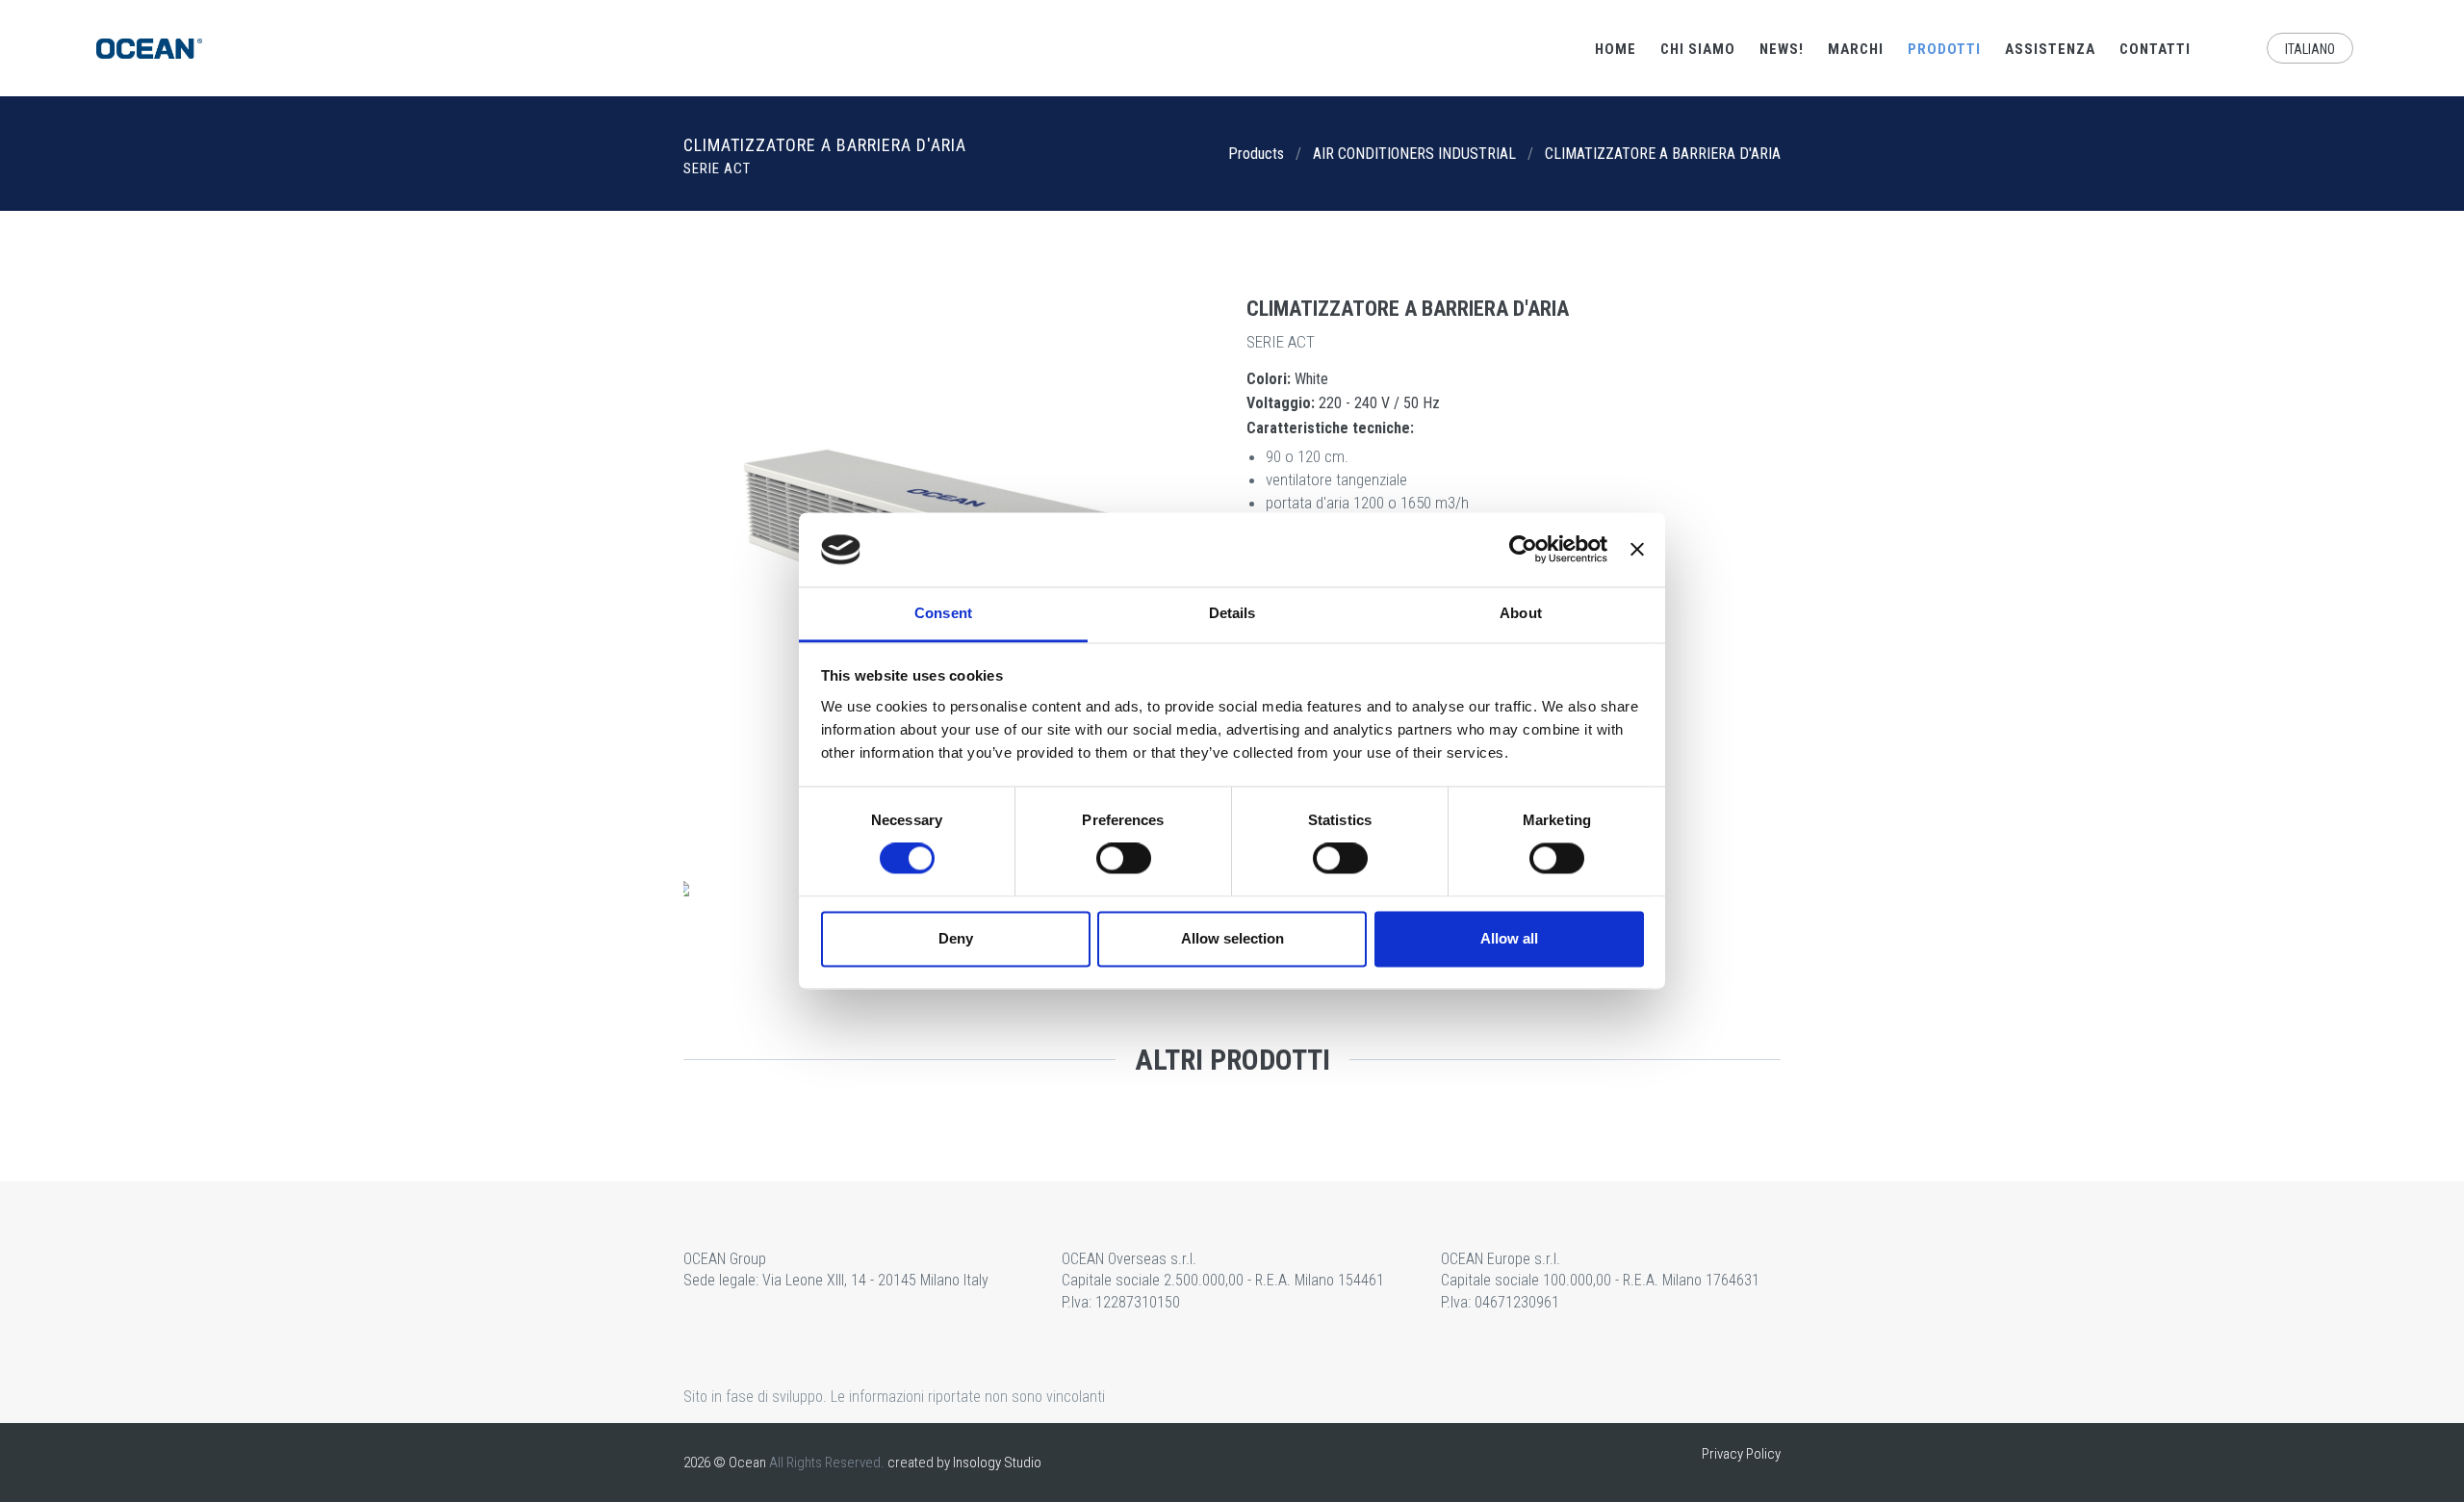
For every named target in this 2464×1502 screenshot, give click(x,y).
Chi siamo (1698, 49)
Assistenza (2050, 49)
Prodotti (1944, 49)
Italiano (2310, 49)
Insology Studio (997, 1463)
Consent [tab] (943, 613)
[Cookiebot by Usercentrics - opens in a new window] (1523, 550)
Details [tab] (1232, 613)
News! (1782, 49)
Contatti (2155, 49)
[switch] (1124, 859)
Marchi (1856, 49)
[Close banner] (1637, 550)
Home (1616, 49)
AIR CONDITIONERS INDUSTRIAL (1414, 154)
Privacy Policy (1741, 1454)
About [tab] (1521, 613)
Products (1256, 154)
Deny (956, 938)
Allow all (1509, 938)
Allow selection (1232, 938)
